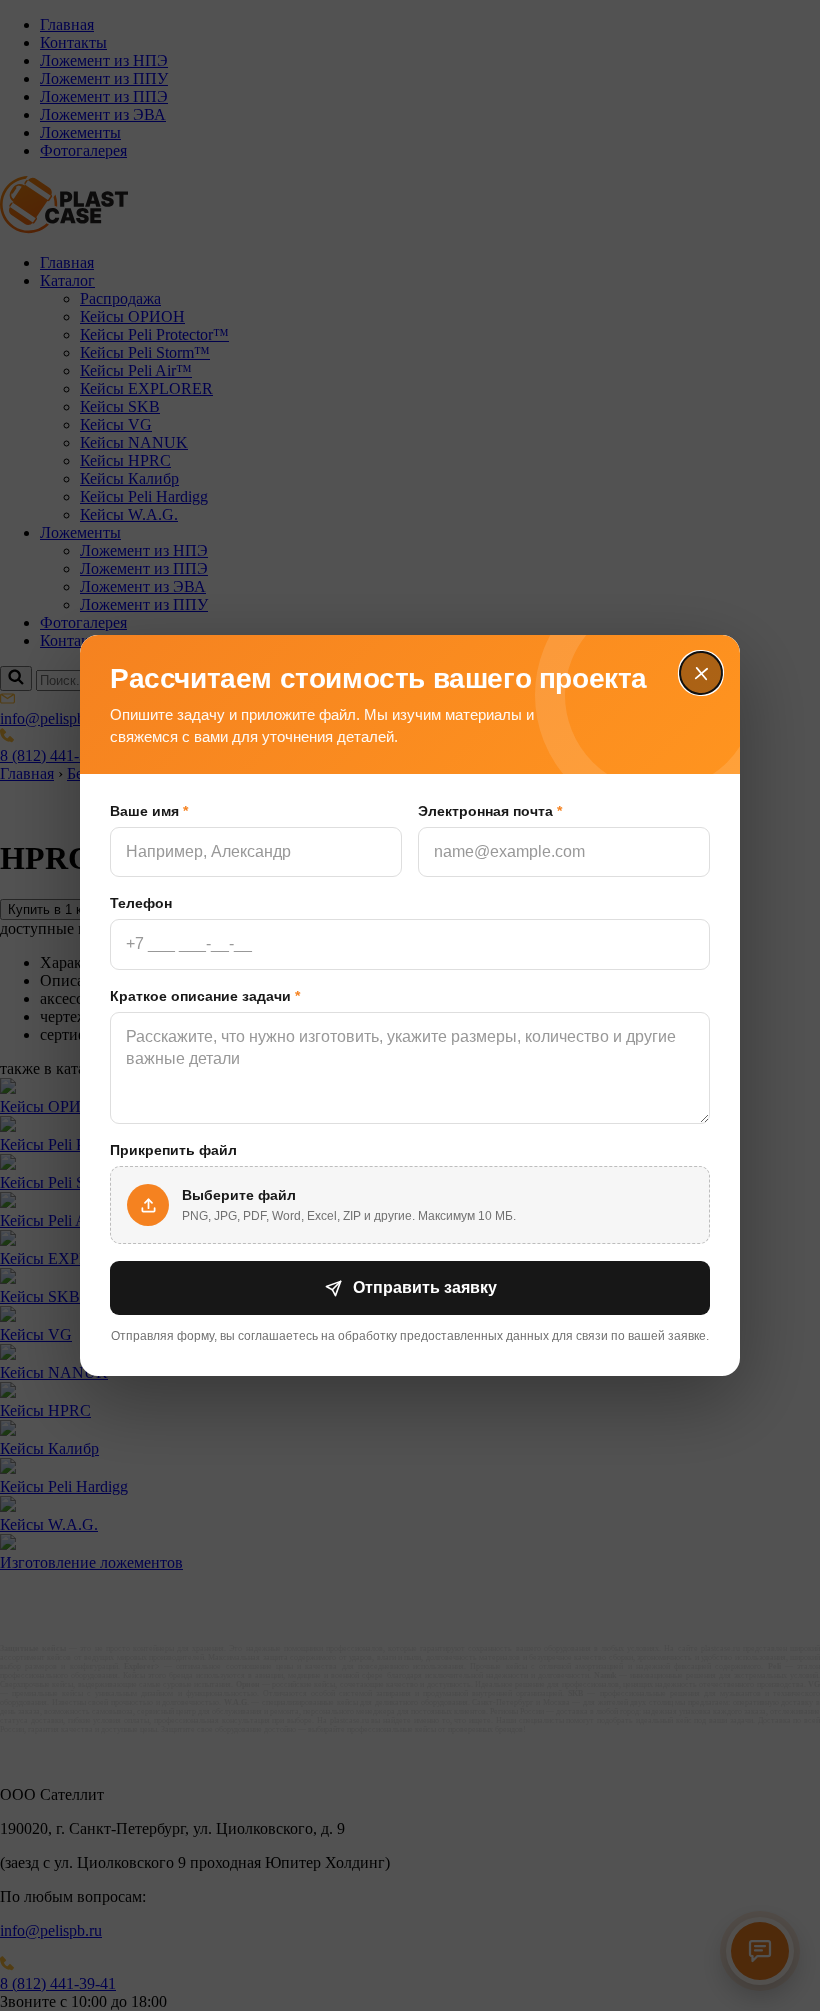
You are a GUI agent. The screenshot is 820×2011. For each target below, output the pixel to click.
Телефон (141, 903)
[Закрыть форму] (701, 674)
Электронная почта (490, 811)
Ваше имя (149, 811)
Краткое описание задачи (205, 996)
